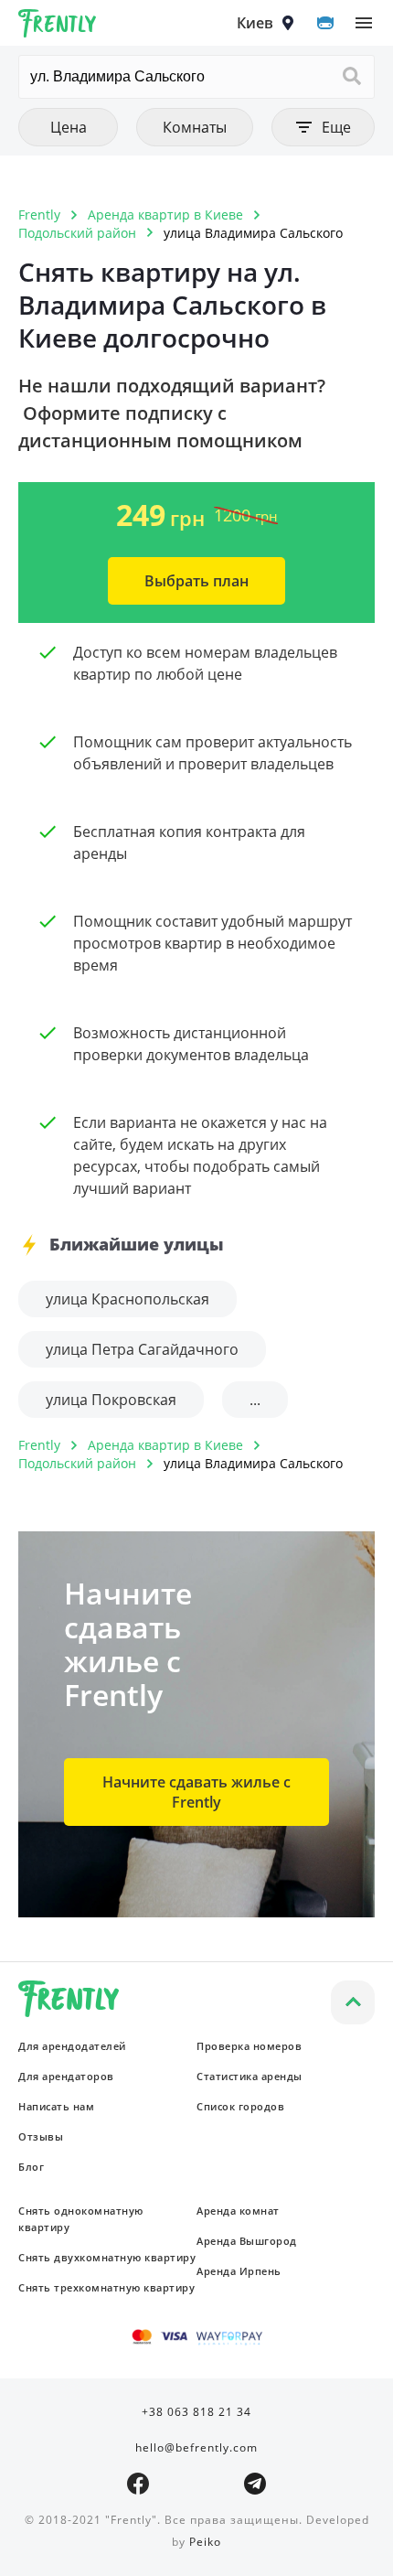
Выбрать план (196, 581)
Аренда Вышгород (247, 2241)
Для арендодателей (72, 2046)
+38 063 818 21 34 (196, 2412)
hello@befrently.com (196, 2447)
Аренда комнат (238, 2211)
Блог (31, 2167)
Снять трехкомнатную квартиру (106, 2287)
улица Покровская (111, 1400)
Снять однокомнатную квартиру (81, 2219)
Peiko (205, 2542)
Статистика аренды (250, 2076)
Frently (58, 27)
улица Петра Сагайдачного (142, 1349)
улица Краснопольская (127, 1299)
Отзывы (41, 2136)
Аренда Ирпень (239, 2271)
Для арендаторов (66, 2076)
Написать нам (56, 2106)
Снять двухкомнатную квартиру (107, 2257)
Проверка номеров (249, 2046)
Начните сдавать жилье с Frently (196, 1792)
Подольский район (77, 233)
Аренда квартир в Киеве (165, 215)
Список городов (240, 2106)
